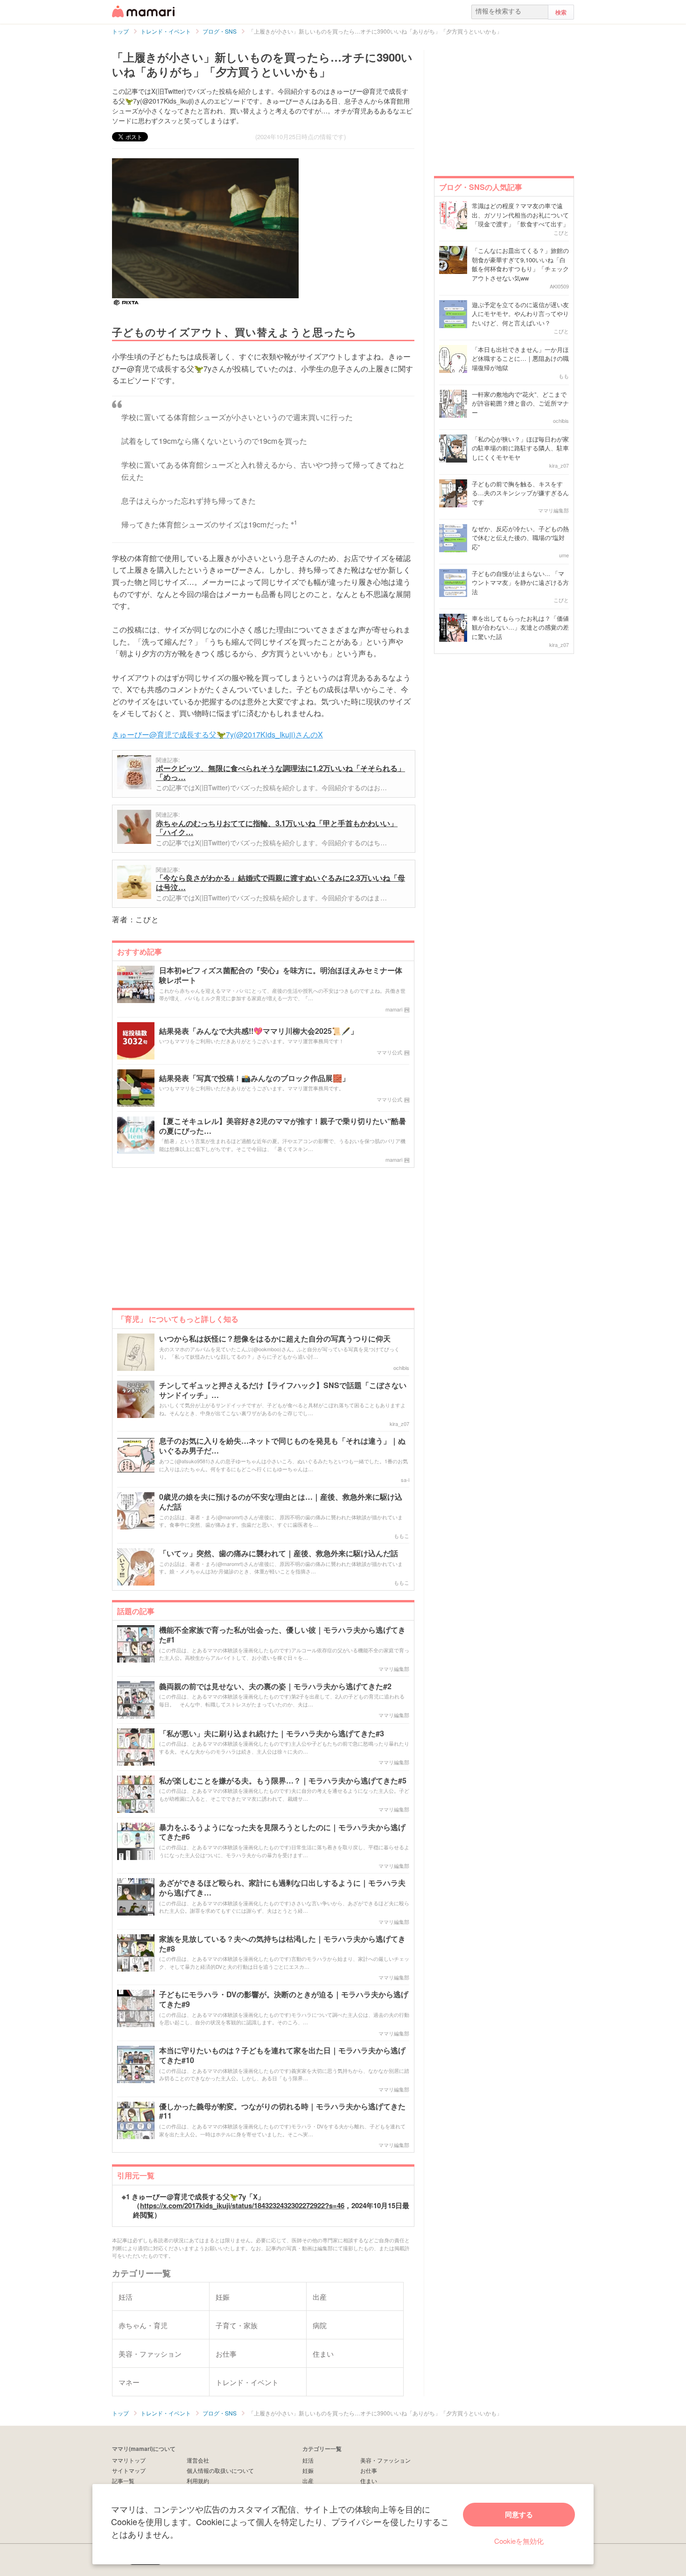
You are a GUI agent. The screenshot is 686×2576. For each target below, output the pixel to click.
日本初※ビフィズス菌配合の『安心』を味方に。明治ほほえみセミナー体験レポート (281, 976)
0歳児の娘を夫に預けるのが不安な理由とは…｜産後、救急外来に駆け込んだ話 (281, 1502)
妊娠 (308, 2470)
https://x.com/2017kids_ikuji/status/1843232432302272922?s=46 (242, 2205)
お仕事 (369, 2470)
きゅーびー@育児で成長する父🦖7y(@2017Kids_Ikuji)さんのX (217, 734)
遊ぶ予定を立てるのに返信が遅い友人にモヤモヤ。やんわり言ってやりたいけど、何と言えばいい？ (520, 314)
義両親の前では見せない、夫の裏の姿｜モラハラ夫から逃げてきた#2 (275, 1687)
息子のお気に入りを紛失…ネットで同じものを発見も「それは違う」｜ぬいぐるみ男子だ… (282, 1446)
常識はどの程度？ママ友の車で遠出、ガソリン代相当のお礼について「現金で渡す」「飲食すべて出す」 (520, 215)
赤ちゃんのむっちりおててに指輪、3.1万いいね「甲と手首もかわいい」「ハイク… (277, 828)
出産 (308, 2481)
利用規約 (198, 2481)
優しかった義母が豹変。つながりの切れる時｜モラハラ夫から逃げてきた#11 (282, 2112)
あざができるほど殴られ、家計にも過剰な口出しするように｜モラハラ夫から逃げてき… (282, 1888)
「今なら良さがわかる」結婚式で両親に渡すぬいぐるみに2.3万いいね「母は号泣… (280, 882)
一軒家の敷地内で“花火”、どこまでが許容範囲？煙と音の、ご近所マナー (520, 403)
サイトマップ (129, 2470)
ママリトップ (129, 2460)
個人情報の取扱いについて (220, 2470)
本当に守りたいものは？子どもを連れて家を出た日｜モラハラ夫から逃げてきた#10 (282, 2056)
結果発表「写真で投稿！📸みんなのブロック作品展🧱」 (254, 1078)
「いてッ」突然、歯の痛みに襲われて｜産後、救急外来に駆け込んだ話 (279, 1554)
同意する (519, 2514)
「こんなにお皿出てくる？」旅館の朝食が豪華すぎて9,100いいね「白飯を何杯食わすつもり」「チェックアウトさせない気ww (520, 264)
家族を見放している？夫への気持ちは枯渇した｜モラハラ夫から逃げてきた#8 (282, 1944)
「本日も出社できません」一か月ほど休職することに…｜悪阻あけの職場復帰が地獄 (520, 358)
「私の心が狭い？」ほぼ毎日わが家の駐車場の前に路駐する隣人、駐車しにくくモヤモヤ (520, 448)
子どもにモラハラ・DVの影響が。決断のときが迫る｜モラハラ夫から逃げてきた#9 (284, 2000)
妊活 (308, 2460)
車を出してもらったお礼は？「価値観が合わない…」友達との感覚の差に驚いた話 (520, 627)
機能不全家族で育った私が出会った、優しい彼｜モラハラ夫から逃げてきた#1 (282, 1635)
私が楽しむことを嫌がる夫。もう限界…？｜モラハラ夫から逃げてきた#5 (283, 1781)
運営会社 (198, 2460)
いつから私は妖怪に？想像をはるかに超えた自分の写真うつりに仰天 (275, 1339)
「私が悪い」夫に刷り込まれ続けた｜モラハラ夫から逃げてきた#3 (272, 1734)
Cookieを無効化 (519, 2541)
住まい (369, 2481)
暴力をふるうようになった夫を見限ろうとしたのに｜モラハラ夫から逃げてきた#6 (282, 1832)
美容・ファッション (385, 2460)
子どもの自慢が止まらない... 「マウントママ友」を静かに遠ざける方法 (520, 583)
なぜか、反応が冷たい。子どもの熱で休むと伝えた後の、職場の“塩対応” (520, 538)
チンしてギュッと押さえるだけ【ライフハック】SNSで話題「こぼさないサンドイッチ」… (283, 1390)
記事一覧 (123, 2481)
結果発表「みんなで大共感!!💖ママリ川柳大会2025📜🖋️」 (259, 1031)
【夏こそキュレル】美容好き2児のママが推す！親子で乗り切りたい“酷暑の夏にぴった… (283, 1126)
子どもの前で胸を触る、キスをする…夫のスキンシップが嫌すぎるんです (520, 493)
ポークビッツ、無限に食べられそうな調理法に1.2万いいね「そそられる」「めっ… (280, 773)
